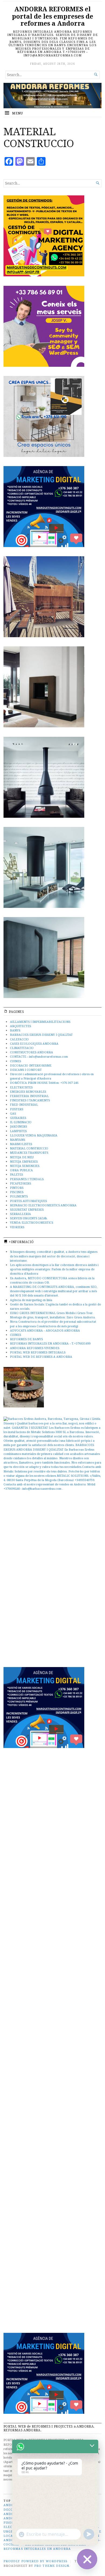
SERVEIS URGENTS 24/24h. (29, 1218)
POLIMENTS (19, 1196)
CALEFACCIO (19, 1039)
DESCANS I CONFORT (26, 1070)
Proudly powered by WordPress (35, 2561)
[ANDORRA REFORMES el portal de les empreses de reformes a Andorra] (52, 96)
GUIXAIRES (18, 1118)
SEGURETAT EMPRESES (27, 1209)
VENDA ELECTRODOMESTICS (31, 1222)
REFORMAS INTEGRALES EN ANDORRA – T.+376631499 (50, 1343)
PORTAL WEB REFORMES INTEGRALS (38, 1352)
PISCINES (17, 1192)
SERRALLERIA (20, 1214)
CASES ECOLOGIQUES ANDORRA (34, 1043)
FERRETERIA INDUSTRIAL (29, 1096)
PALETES (16, 1174)
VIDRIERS (17, 1227)
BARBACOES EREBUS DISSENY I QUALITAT (41, 1035)
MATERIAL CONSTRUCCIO (29, 1148)
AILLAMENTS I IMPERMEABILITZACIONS (40, 1022)
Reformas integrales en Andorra (37, 2549)
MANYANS (17, 1140)
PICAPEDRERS (20, 1183)
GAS (13, 1113)
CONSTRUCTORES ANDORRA (31, 1052)
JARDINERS (18, 1126)
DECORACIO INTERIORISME (31, 1065)
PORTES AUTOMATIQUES (28, 1201)
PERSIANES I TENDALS (27, 1179)
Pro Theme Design (52, 2566)
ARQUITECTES (20, 1026)
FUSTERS (17, 1109)
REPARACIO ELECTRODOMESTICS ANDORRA (43, 1205)
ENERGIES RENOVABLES (28, 1092)
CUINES (15, 1061)
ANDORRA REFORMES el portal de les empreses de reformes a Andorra (52, 16)
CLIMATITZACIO (22, 1048)
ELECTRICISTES (21, 1087)
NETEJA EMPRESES (24, 1161)
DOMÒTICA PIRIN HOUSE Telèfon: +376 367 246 (44, 1083)
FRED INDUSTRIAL (24, 1104)
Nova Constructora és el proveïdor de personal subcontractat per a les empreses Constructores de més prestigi (53, 1324)
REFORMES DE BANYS (26, 1339)
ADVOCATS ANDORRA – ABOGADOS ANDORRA (45, 1330)
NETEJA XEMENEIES (25, 1166)
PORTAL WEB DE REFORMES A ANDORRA (41, 1357)
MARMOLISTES (21, 1144)
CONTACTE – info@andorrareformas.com (39, 1056)
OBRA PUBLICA (21, 1170)
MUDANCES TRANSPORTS (29, 1153)
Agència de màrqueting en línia (31, 1300)
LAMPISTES (18, 1131)
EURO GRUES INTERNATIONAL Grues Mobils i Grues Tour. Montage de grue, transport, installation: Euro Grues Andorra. (53, 1315)
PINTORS (17, 1188)
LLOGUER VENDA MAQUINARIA (34, 1135)
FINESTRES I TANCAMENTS (30, 1100)
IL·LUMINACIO (21, 1122)
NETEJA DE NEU (22, 1157)
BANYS (15, 1030)
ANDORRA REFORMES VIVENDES (35, 1348)
